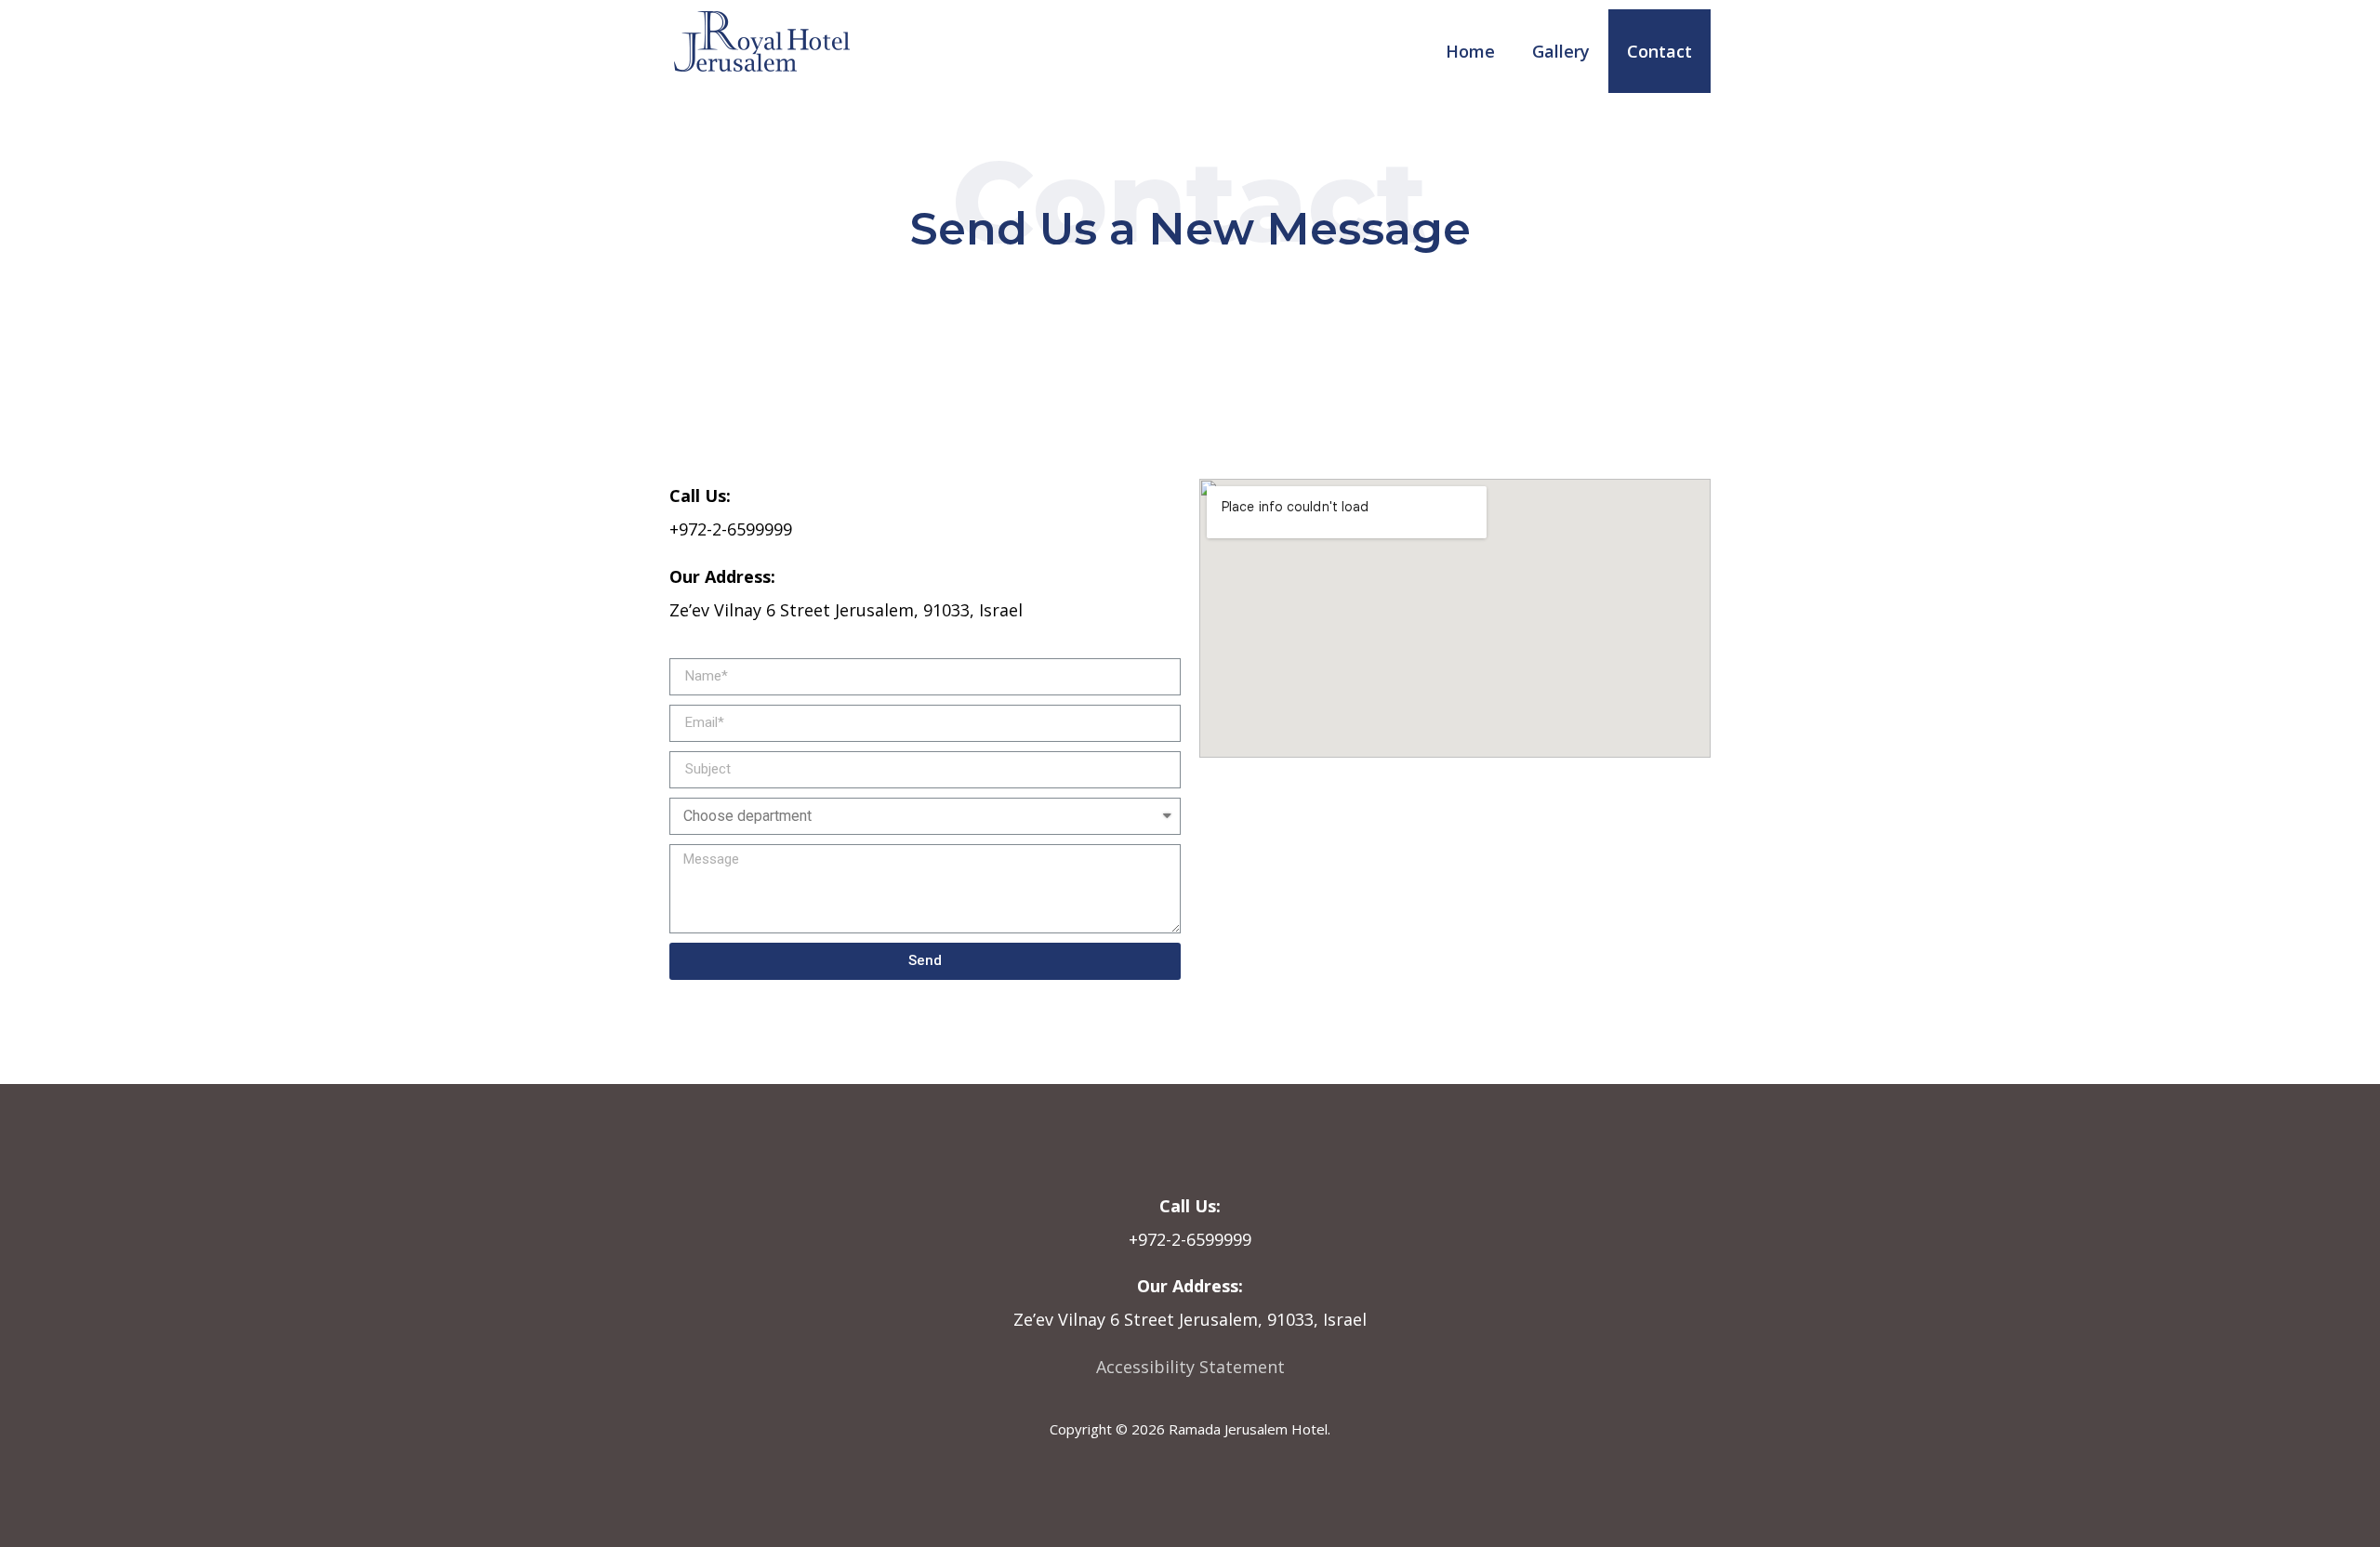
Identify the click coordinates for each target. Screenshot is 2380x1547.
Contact (1659, 51)
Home (1470, 51)
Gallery (1561, 51)
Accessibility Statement (1190, 1367)
